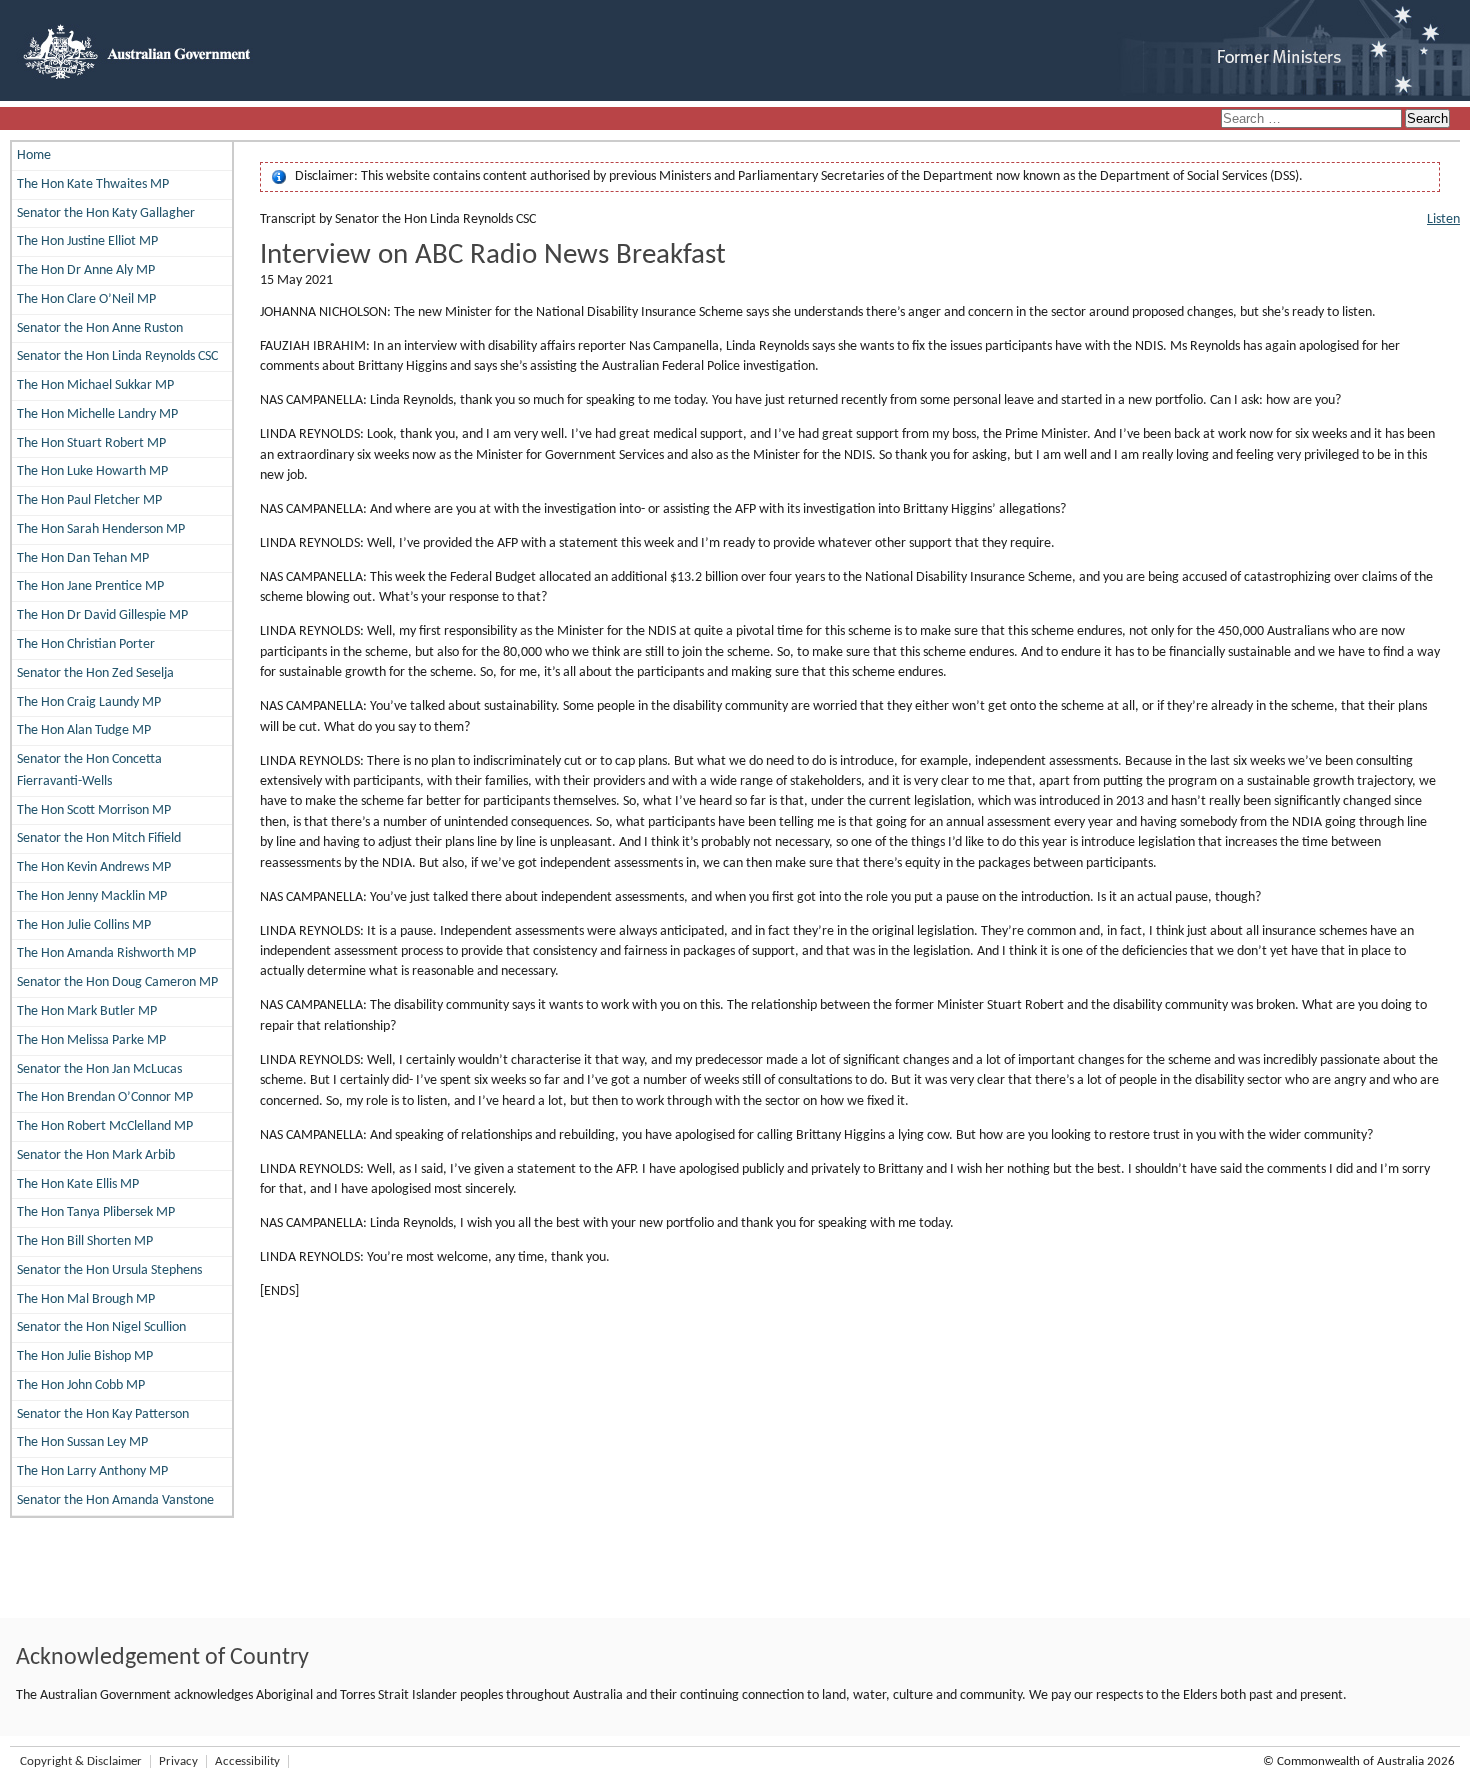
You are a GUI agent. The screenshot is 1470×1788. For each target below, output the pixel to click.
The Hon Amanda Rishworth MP (106, 953)
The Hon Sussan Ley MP (82, 1442)
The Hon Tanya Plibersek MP (96, 1212)
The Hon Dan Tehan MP (83, 558)
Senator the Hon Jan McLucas (99, 1069)
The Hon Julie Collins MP (84, 925)
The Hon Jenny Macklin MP (92, 896)
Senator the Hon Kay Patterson (103, 1414)
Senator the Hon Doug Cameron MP (117, 982)
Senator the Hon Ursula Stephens (109, 1270)
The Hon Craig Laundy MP (89, 702)
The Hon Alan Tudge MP (84, 730)
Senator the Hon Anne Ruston (100, 328)
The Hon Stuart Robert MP (91, 443)
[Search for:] (1313, 119)
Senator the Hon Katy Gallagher (106, 213)
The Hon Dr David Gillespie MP (102, 615)
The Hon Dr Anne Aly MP (86, 270)
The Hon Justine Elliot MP (87, 241)
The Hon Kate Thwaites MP (93, 184)
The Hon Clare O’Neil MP (86, 299)
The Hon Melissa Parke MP (91, 1040)
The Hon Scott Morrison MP (94, 810)
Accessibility (247, 1761)
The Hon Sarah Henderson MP (101, 529)
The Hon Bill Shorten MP (85, 1241)
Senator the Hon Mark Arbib (96, 1155)
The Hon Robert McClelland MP (105, 1126)
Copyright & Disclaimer (81, 1761)
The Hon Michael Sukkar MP (95, 385)
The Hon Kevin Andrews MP (94, 867)
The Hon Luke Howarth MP (92, 471)
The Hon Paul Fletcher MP (89, 500)
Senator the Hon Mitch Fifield (99, 838)
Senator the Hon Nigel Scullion (101, 1327)
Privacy (178, 1761)
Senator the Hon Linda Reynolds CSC (117, 356)
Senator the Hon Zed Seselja (95, 673)
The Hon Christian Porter (86, 644)
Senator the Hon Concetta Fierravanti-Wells (89, 770)
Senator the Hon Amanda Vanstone (115, 1500)
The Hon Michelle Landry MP (97, 414)
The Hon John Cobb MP (81, 1385)
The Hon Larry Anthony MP (92, 1471)
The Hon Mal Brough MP (86, 1299)
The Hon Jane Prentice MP (90, 586)
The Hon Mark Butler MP (87, 1011)
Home (34, 155)
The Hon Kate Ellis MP (78, 1184)
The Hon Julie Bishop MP (85, 1356)
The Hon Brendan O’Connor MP (105, 1097)
